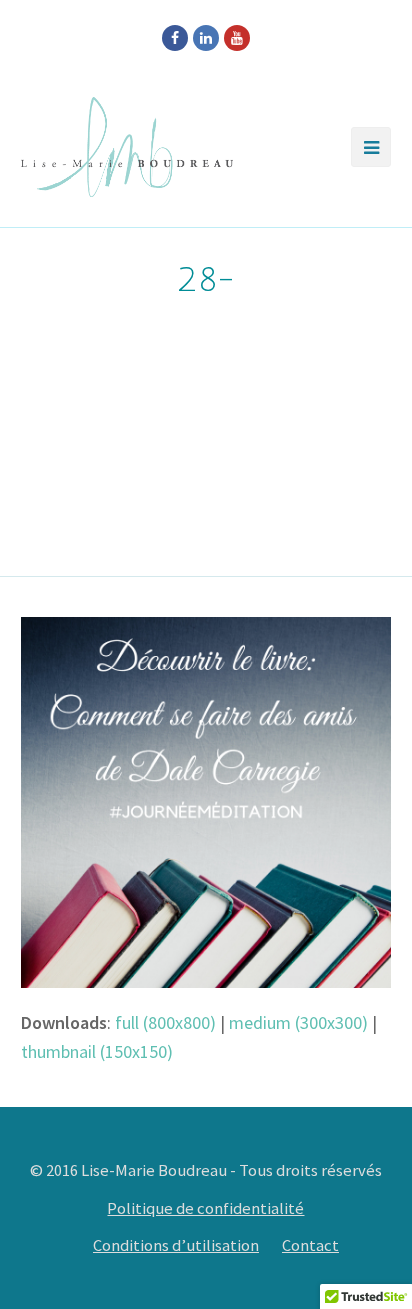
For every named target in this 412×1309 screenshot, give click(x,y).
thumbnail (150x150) (97, 1051)
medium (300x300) (298, 1022)
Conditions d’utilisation (176, 1245)
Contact (310, 1245)
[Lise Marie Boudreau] (127, 147)
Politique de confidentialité (205, 1208)
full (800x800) (165, 1022)
